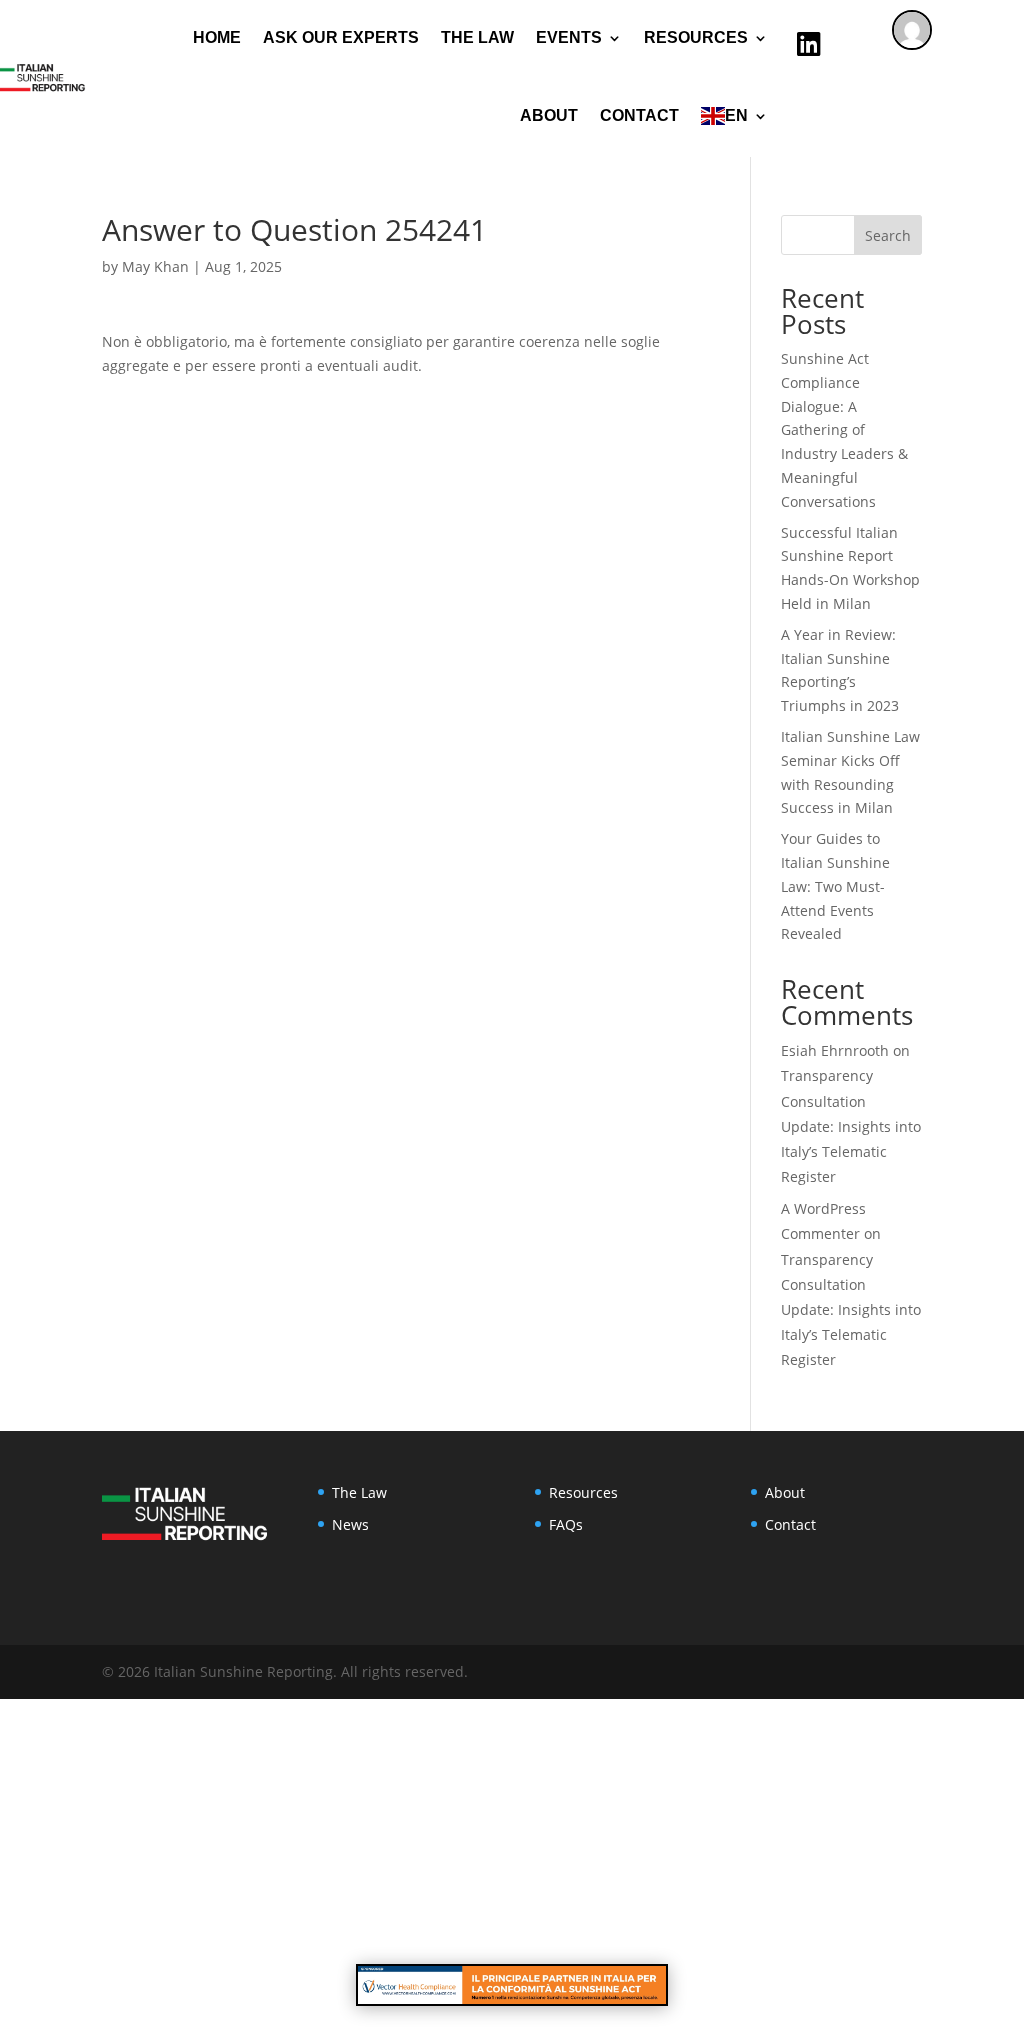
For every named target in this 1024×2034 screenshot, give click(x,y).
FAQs (566, 1524)
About (549, 115)
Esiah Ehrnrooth (835, 1050)
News (350, 1524)
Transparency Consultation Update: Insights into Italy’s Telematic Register (851, 1126)
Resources (583, 1492)
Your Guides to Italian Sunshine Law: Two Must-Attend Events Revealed (835, 886)
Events (569, 37)
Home (217, 37)
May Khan (155, 266)
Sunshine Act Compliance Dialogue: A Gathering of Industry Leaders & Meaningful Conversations (844, 430)
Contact (639, 115)
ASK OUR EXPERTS (341, 37)
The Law (477, 37)
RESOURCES (696, 37)
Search (888, 235)
